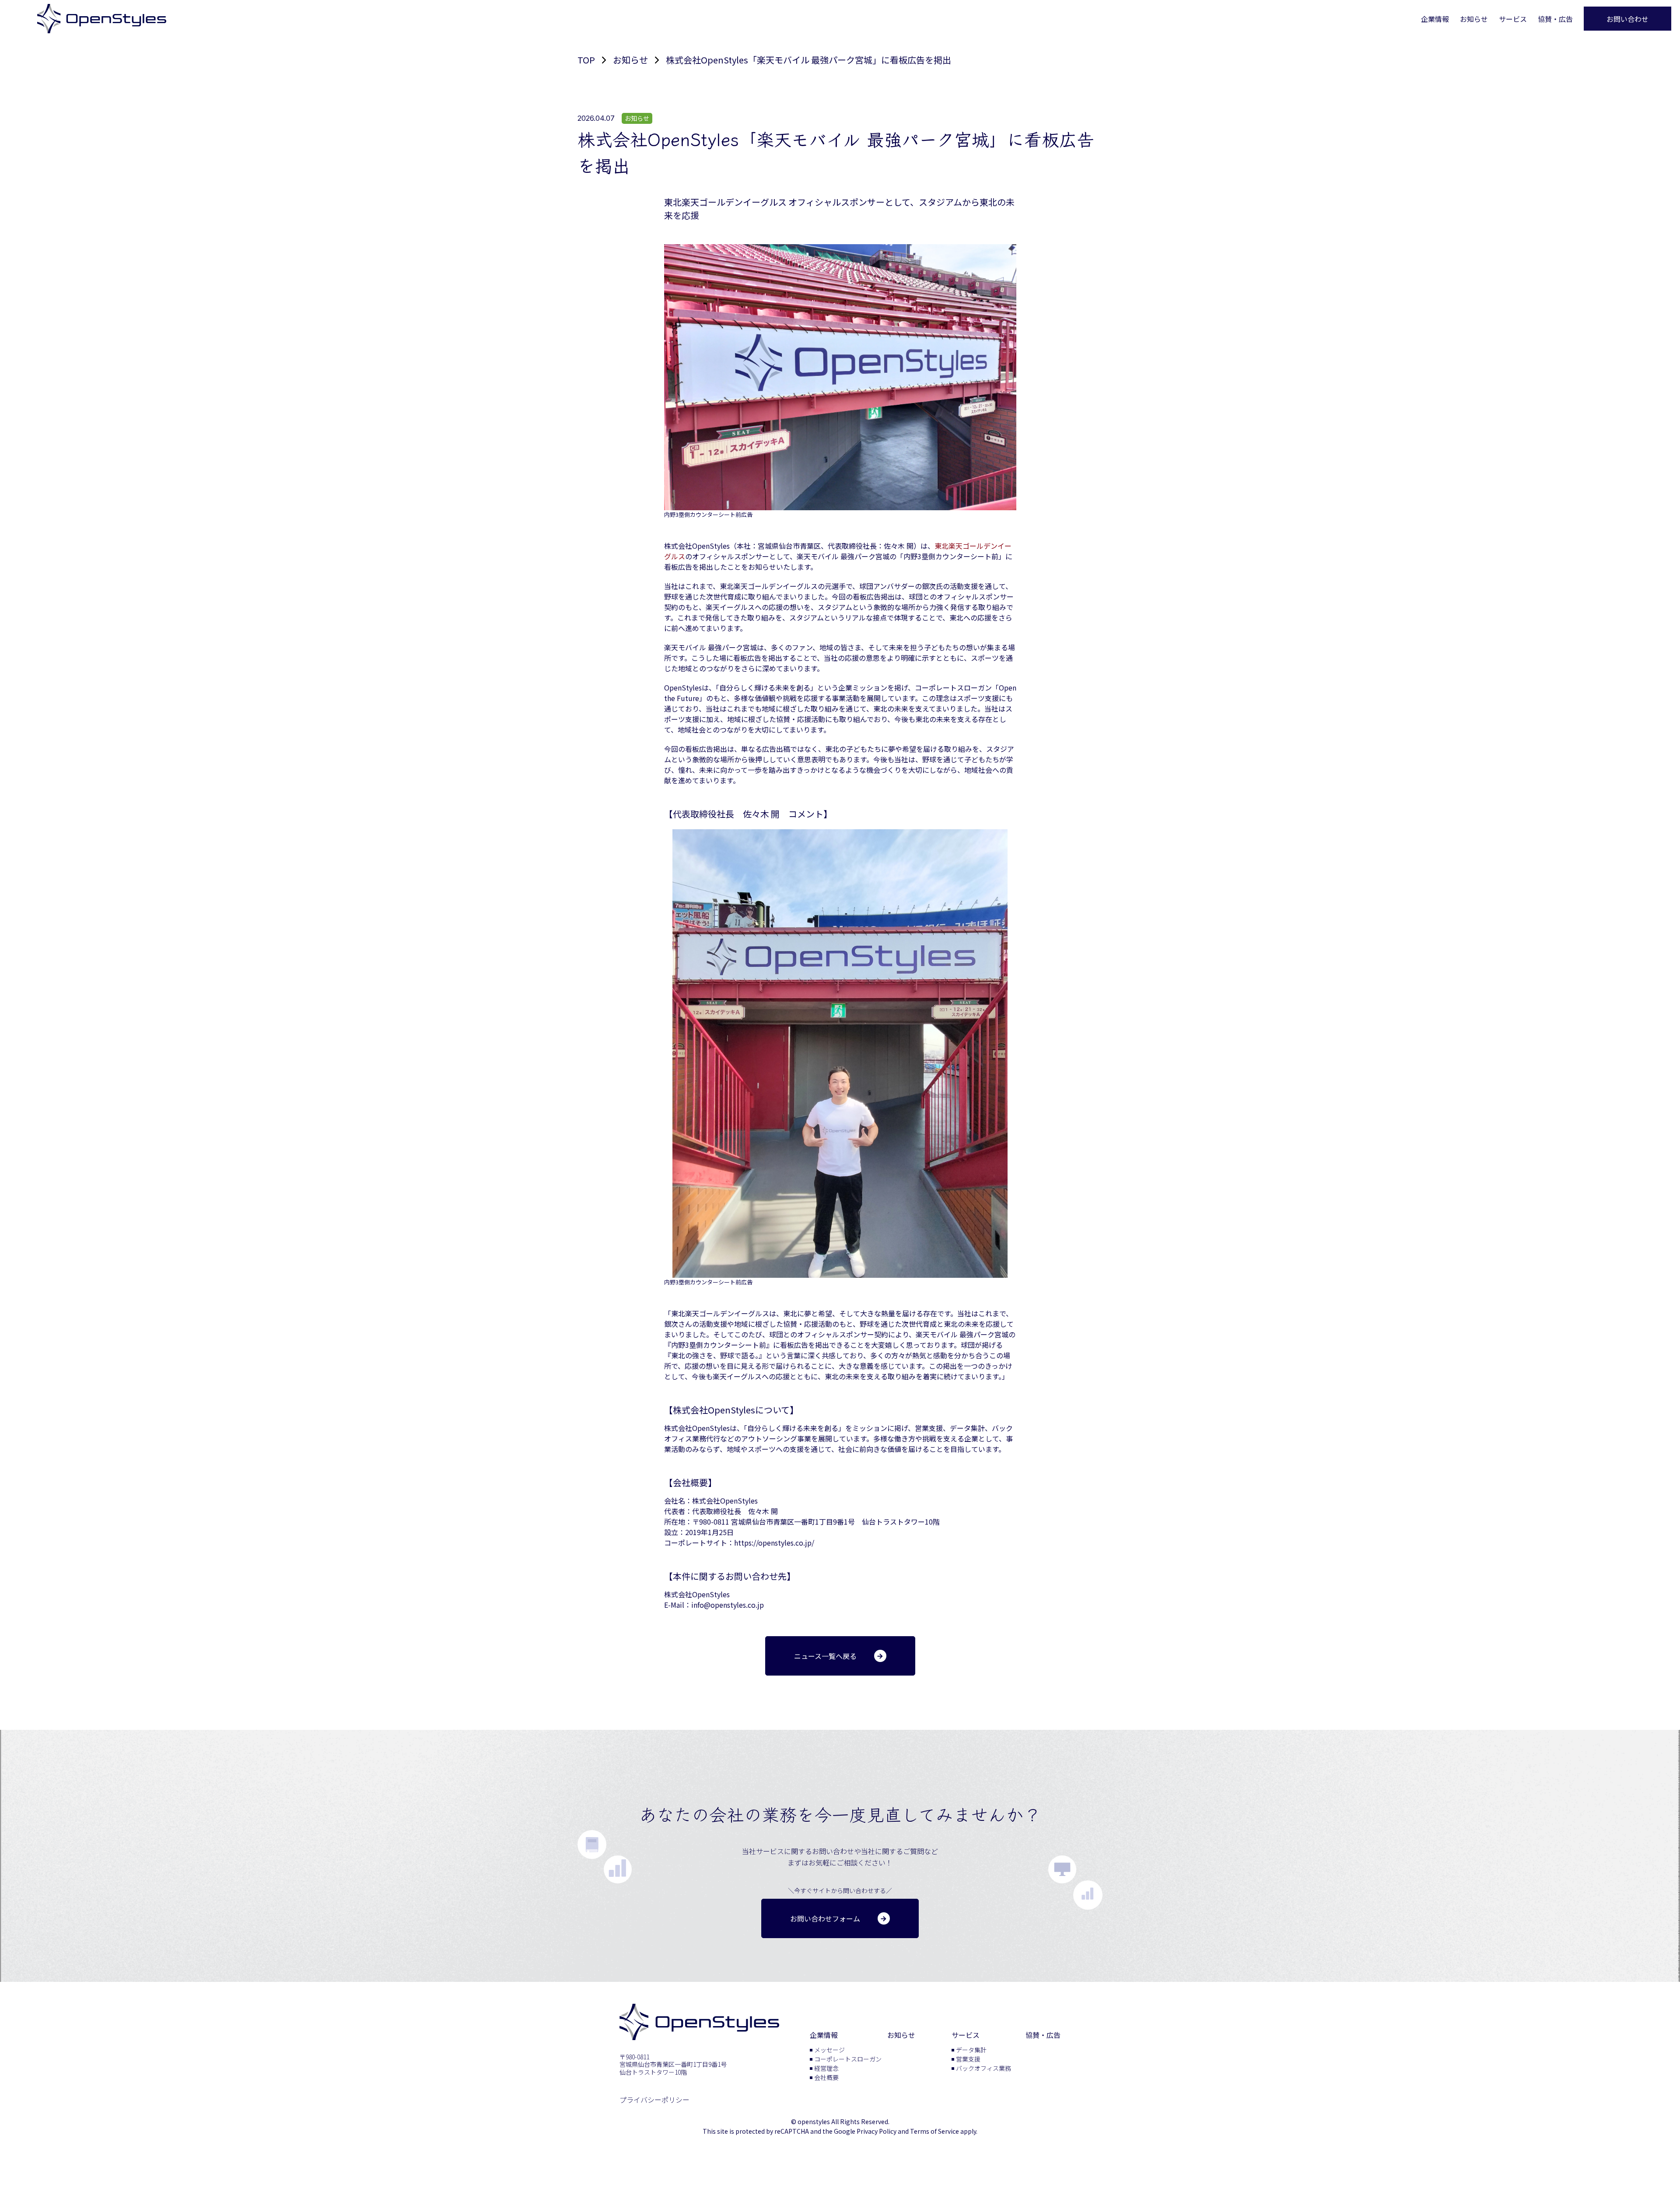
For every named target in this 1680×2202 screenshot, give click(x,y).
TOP (586, 60)
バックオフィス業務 (983, 2068)
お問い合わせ (1627, 19)
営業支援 (968, 2059)
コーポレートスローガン (848, 2059)
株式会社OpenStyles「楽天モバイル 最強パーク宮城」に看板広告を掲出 (808, 60)
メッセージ (829, 2050)
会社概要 (826, 2077)
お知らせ (1474, 19)
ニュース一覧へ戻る (825, 1656)
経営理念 (826, 2068)
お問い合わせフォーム (825, 1918)
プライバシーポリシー (654, 2100)
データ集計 (971, 2050)
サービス (1513, 19)
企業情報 (1435, 19)
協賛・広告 (1555, 19)
